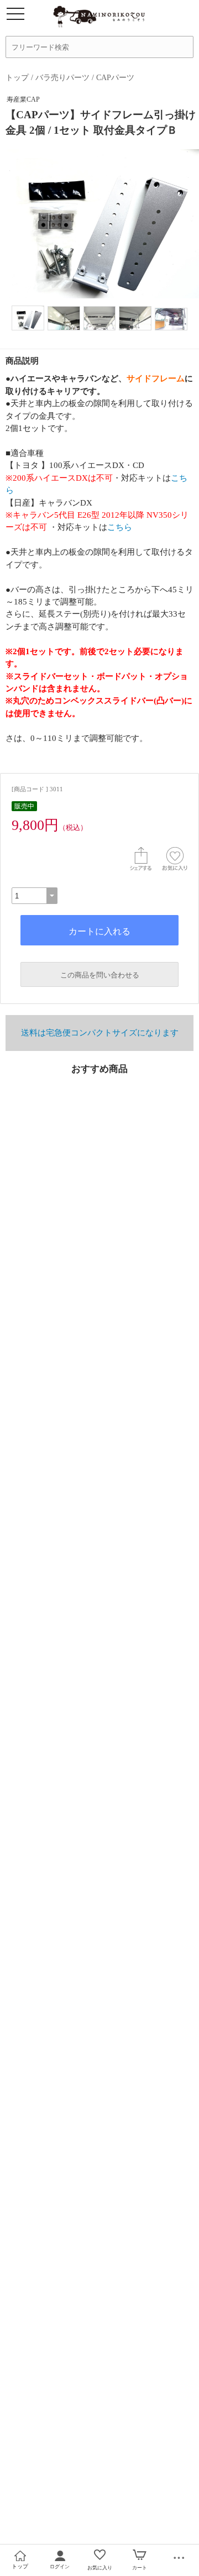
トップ (17, 77)
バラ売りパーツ (62, 77)
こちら (120, 527)
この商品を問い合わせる (100, 975)
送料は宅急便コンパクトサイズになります (100, 1033)
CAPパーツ (115, 77)
